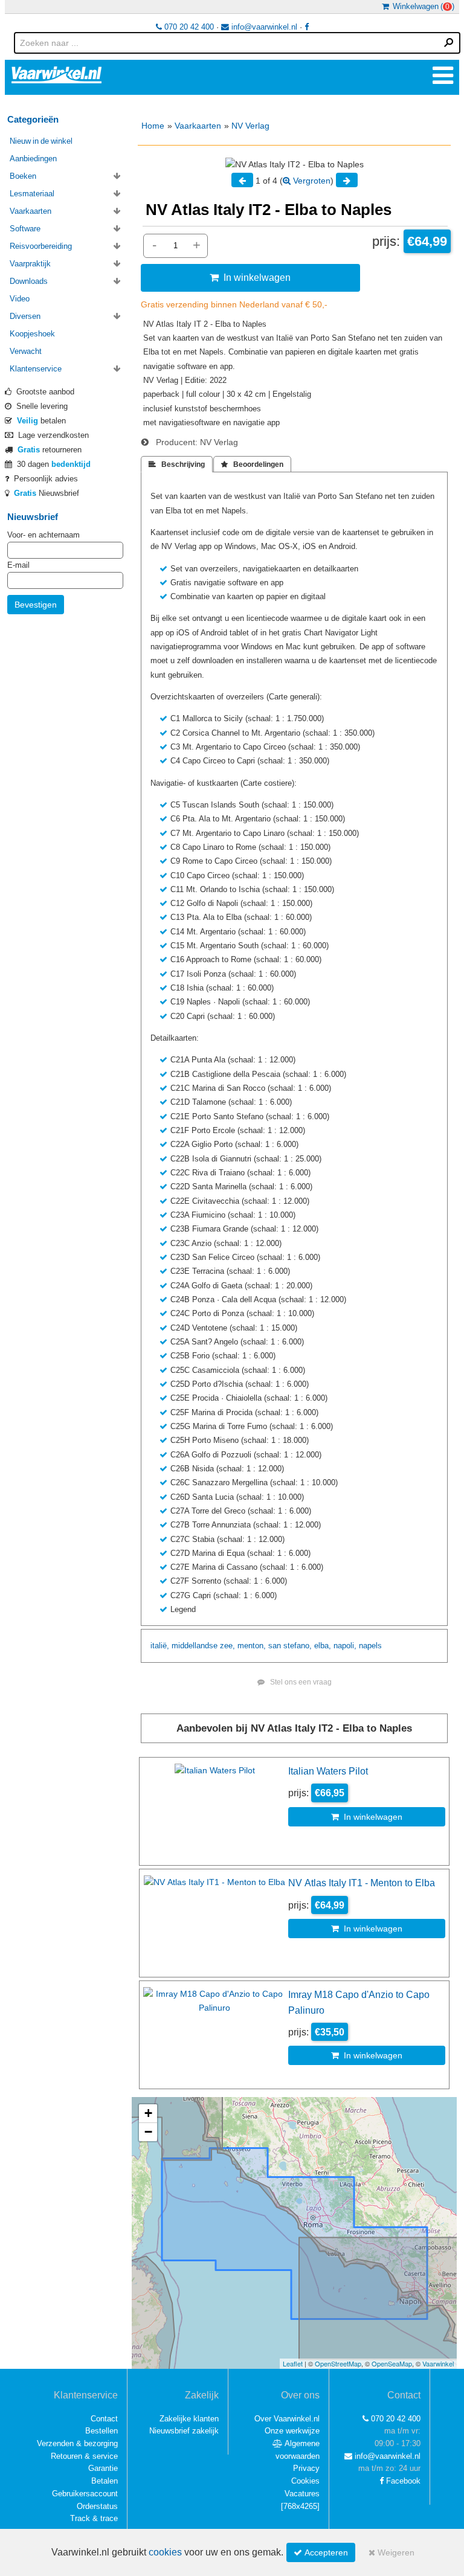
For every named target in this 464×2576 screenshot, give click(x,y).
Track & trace (94, 2518)
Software (25, 229)
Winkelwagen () (422, 6)
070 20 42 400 (188, 27)
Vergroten (311, 181)
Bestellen (101, 2431)
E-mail (18, 565)
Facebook (402, 2481)
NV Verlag (250, 126)
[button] (148, 2114)
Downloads (29, 281)
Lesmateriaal (32, 194)
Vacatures (302, 2494)
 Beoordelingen (252, 464)
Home (153, 126)
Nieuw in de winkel (41, 141)
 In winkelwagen (250, 277)
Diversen (25, 316)
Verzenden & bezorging (77, 2443)
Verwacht (26, 351)
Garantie (103, 2468)
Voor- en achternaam (43, 535)
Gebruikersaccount (85, 2494)
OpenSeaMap (392, 2363)
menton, (252, 1646)
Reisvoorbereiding (41, 246)
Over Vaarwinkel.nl (287, 2419)
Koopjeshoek (32, 334)
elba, (323, 1646)
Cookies (305, 2481)
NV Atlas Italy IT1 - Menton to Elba (362, 1883)
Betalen (105, 2481)
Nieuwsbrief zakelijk (184, 2431)
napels (370, 1646)
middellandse (195, 1646)
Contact (104, 2419)
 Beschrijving (177, 464)
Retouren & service (84, 2456)
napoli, (345, 1646)
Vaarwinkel (438, 2363)
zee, (227, 1646)
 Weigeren (391, 2552)
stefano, (298, 1646)
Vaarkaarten (198, 126)
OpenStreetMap (338, 2363)
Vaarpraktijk (30, 264)
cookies (165, 2552)
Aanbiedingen (33, 159)
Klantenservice (36, 369)
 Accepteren (321, 2552)
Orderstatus (97, 2506)
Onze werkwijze (292, 2431)
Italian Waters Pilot (328, 1771)
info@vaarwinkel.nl (263, 27)
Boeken (23, 176)
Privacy (306, 2468)
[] (300, 2506)
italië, (160, 1646)
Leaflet (293, 2363)
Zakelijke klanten (189, 2419)
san (275, 1646)
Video (20, 299)
